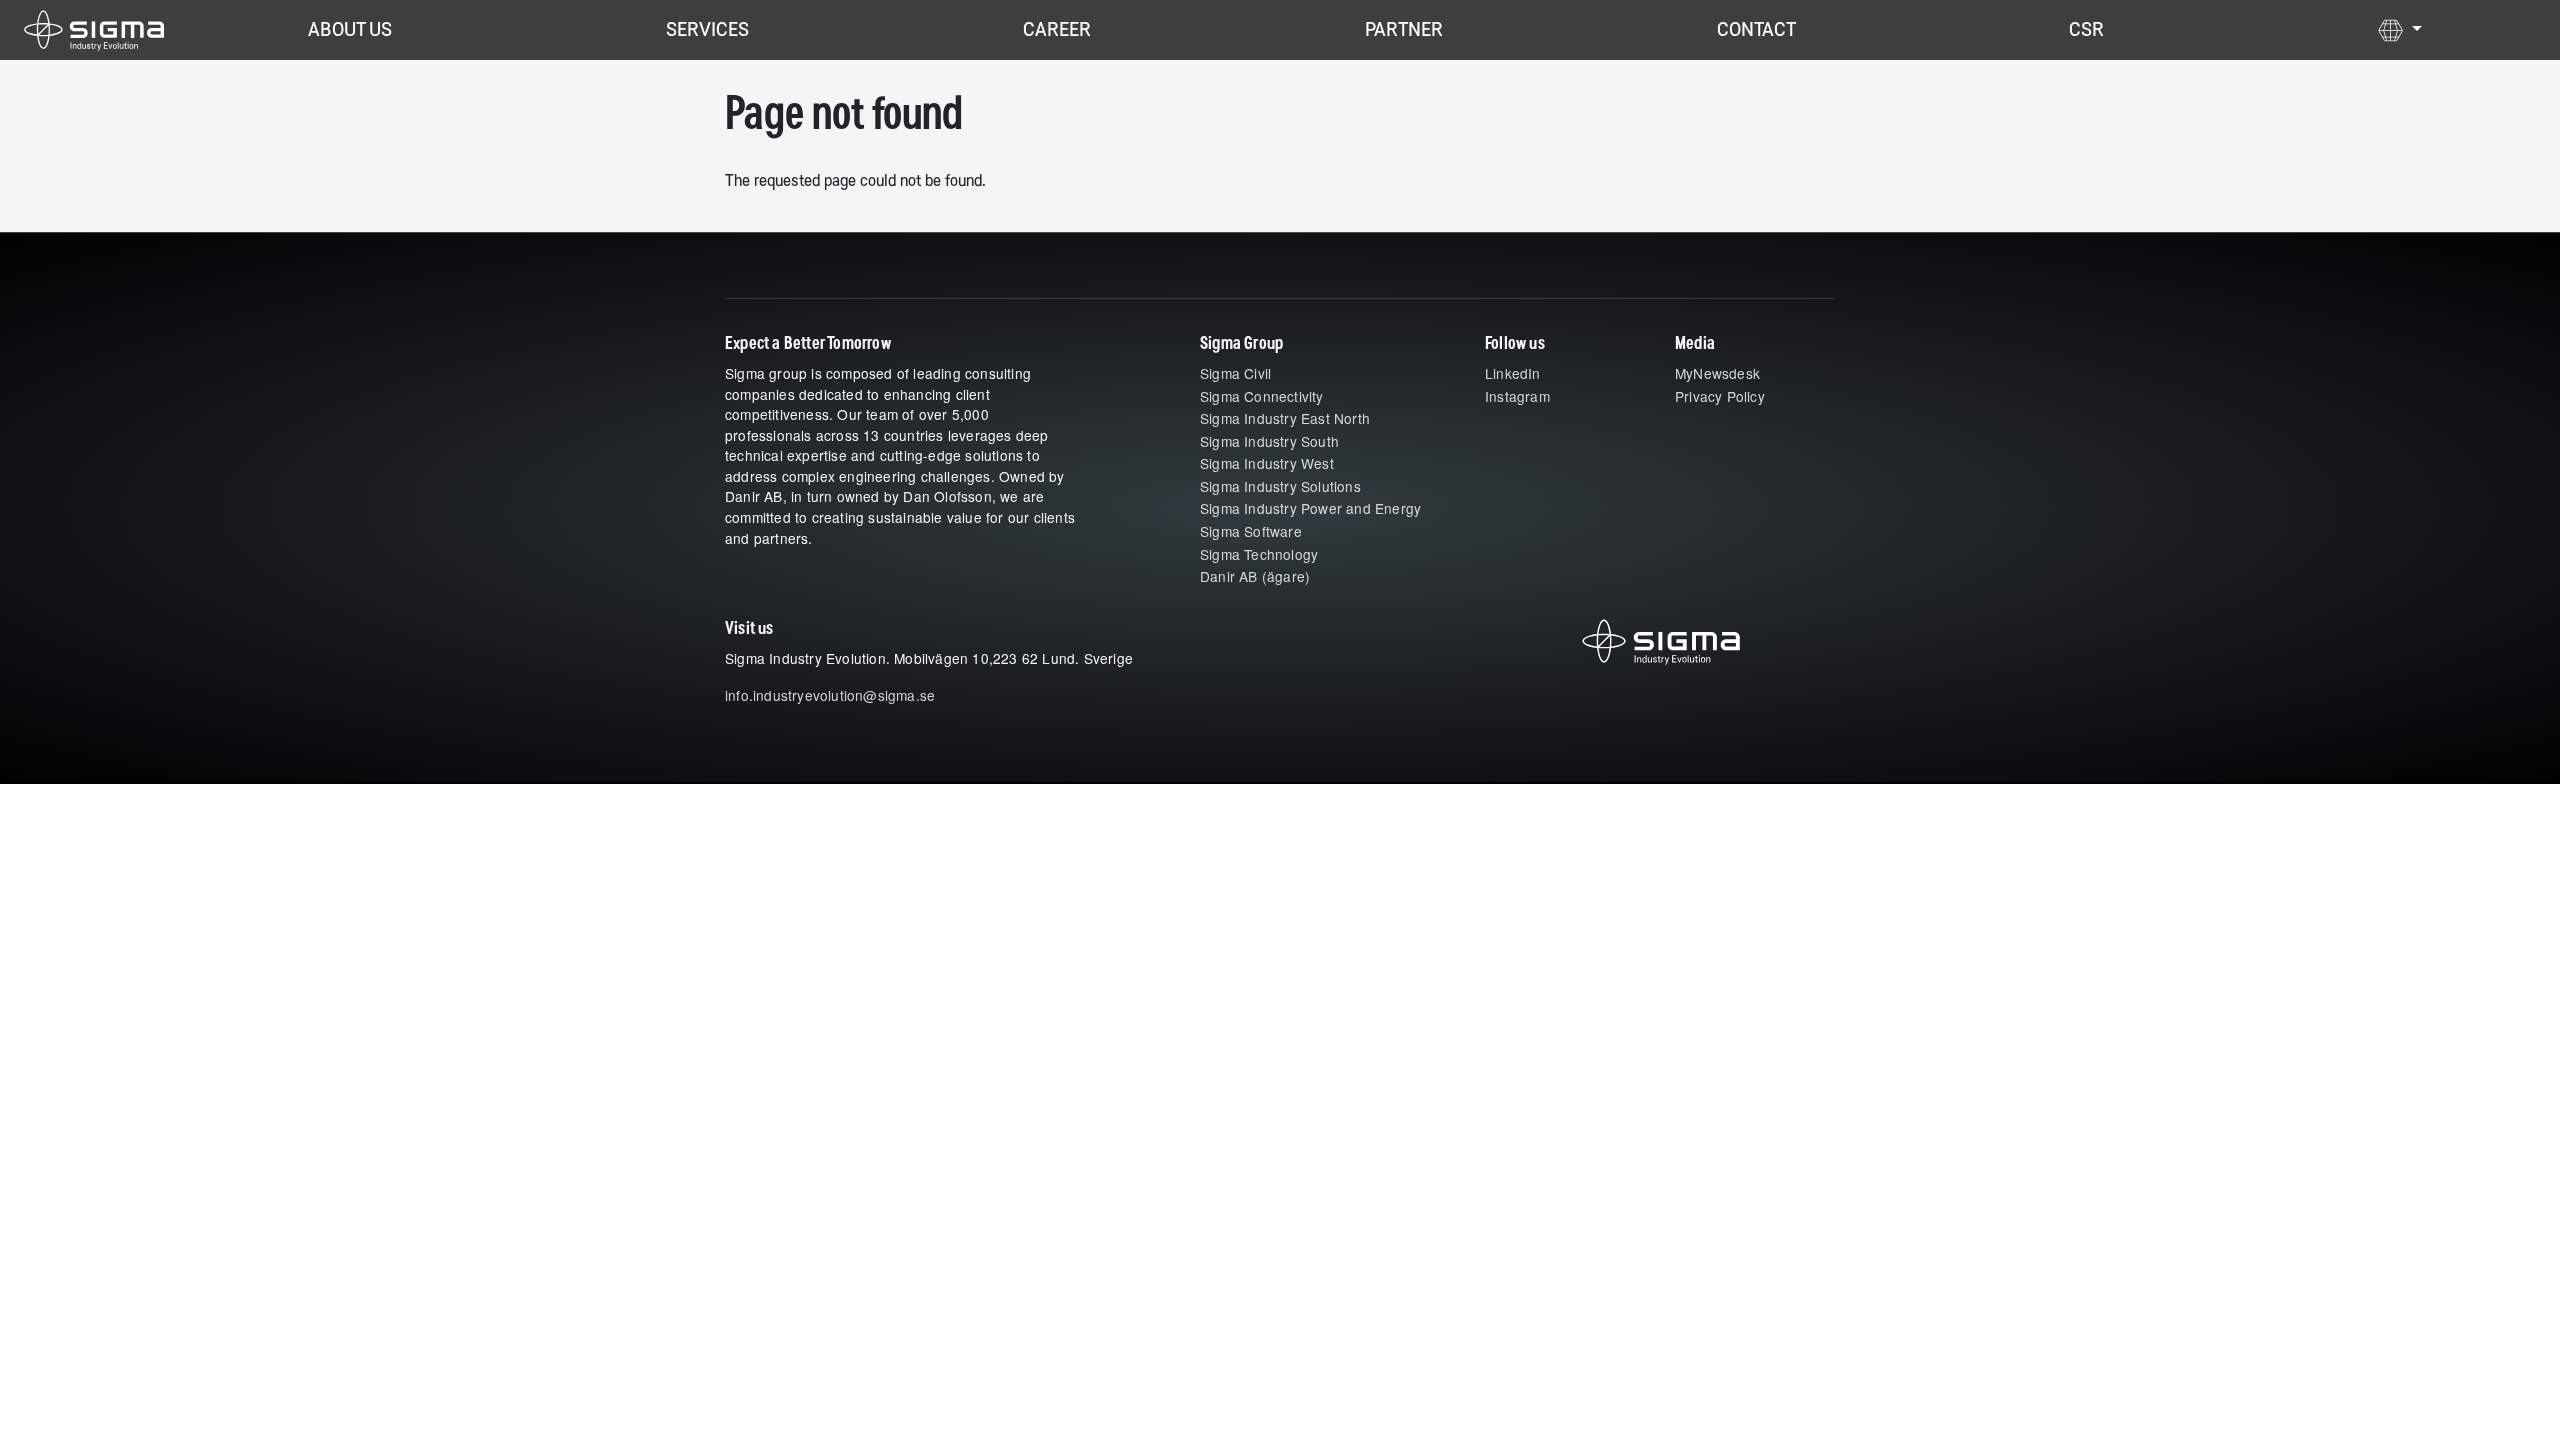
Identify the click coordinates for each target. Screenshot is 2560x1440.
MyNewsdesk (1717, 373)
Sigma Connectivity (1262, 396)
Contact (1756, 29)
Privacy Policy (1720, 396)
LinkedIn (1513, 373)
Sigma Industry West (1267, 463)
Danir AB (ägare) (1255, 576)
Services (707, 29)
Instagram (1517, 396)
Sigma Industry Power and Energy (1310, 508)
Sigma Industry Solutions (1280, 486)
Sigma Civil (1235, 373)
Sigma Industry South (1269, 441)
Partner (1404, 29)
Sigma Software (1251, 531)
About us (350, 29)
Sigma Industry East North (1285, 418)
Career (1057, 29)
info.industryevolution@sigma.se (830, 695)
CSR (2086, 29)
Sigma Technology (1259, 554)
